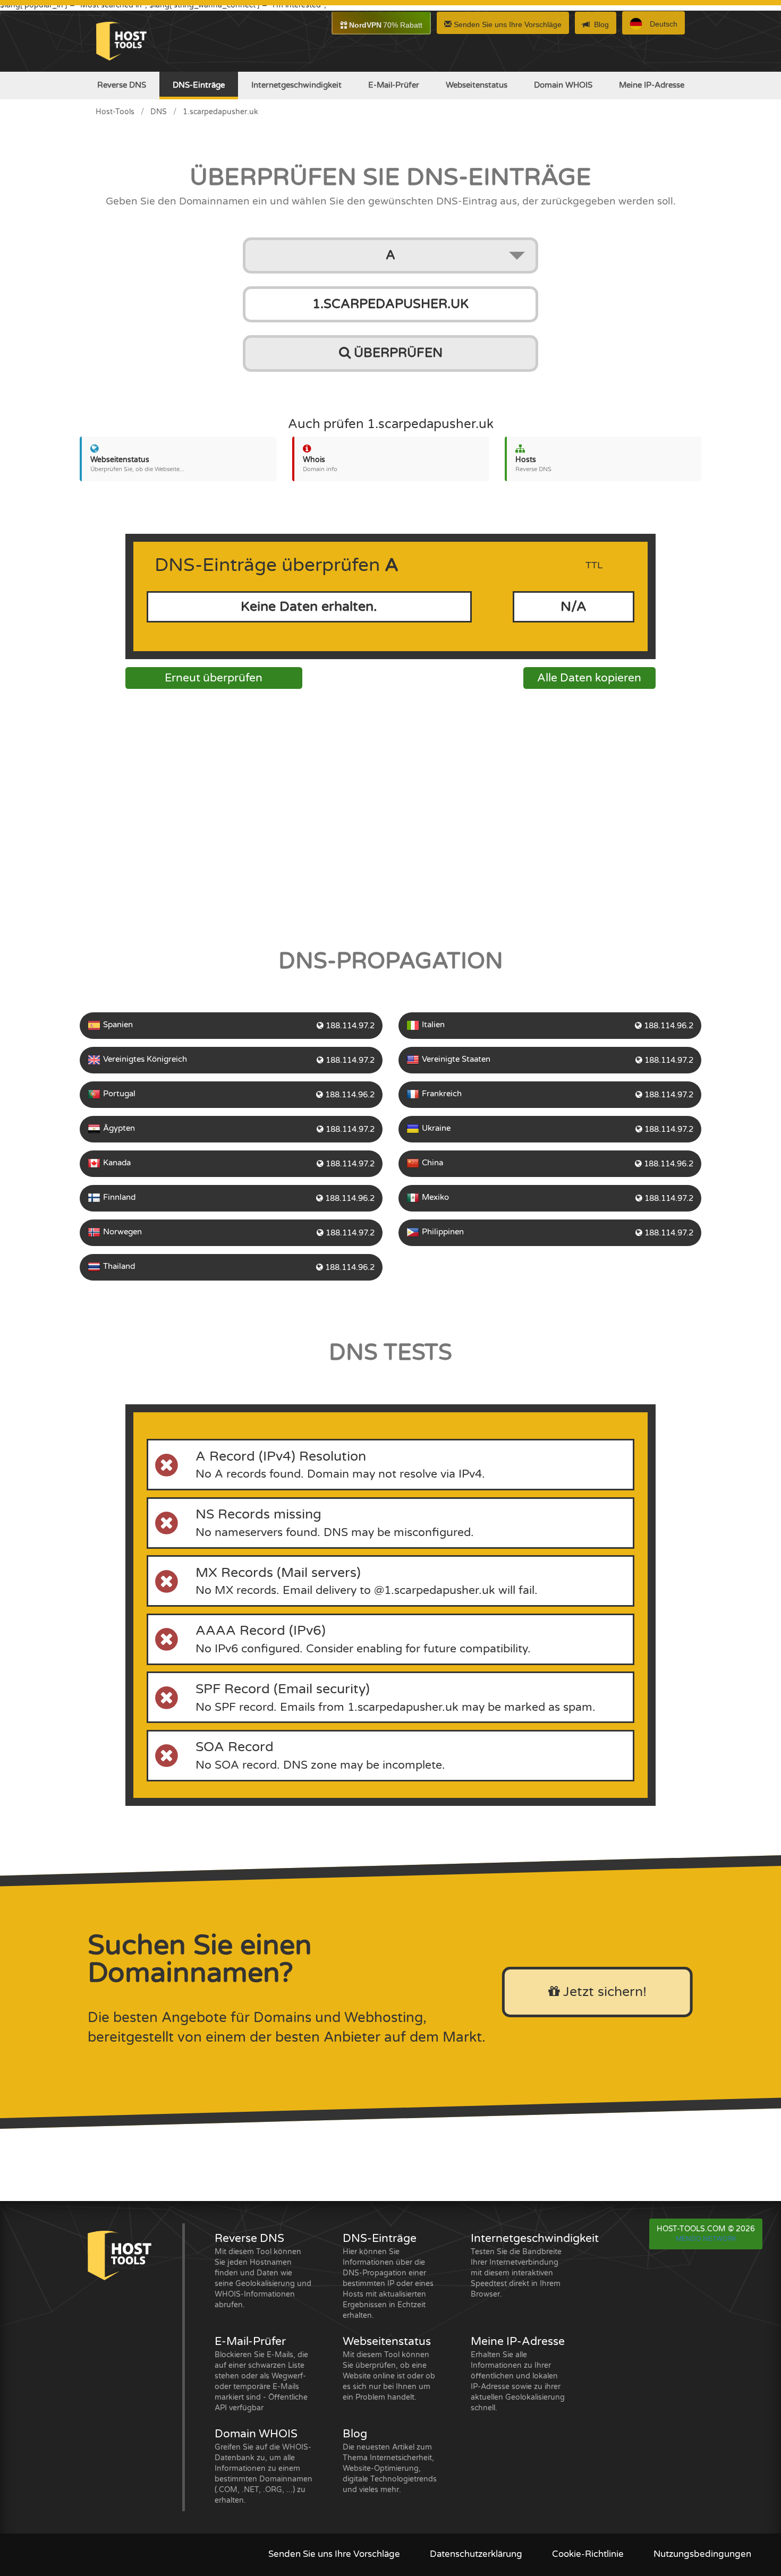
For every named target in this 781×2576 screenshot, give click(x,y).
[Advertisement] (390, 815)
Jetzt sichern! (603, 1992)
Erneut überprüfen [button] (214, 678)
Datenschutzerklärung (476, 2554)
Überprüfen (397, 353)
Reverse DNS (122, 85)
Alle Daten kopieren (589, 678)
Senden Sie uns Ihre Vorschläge (507, 24)
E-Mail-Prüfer (394, 85)
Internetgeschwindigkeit (296, 85)
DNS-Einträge (199, 85)
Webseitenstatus (477, 85)
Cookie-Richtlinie (588, 2554)
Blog (601, 24)
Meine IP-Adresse (652, 85)
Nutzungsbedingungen (702, 2554)
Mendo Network (706, 2239)
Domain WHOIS (563, 85)
